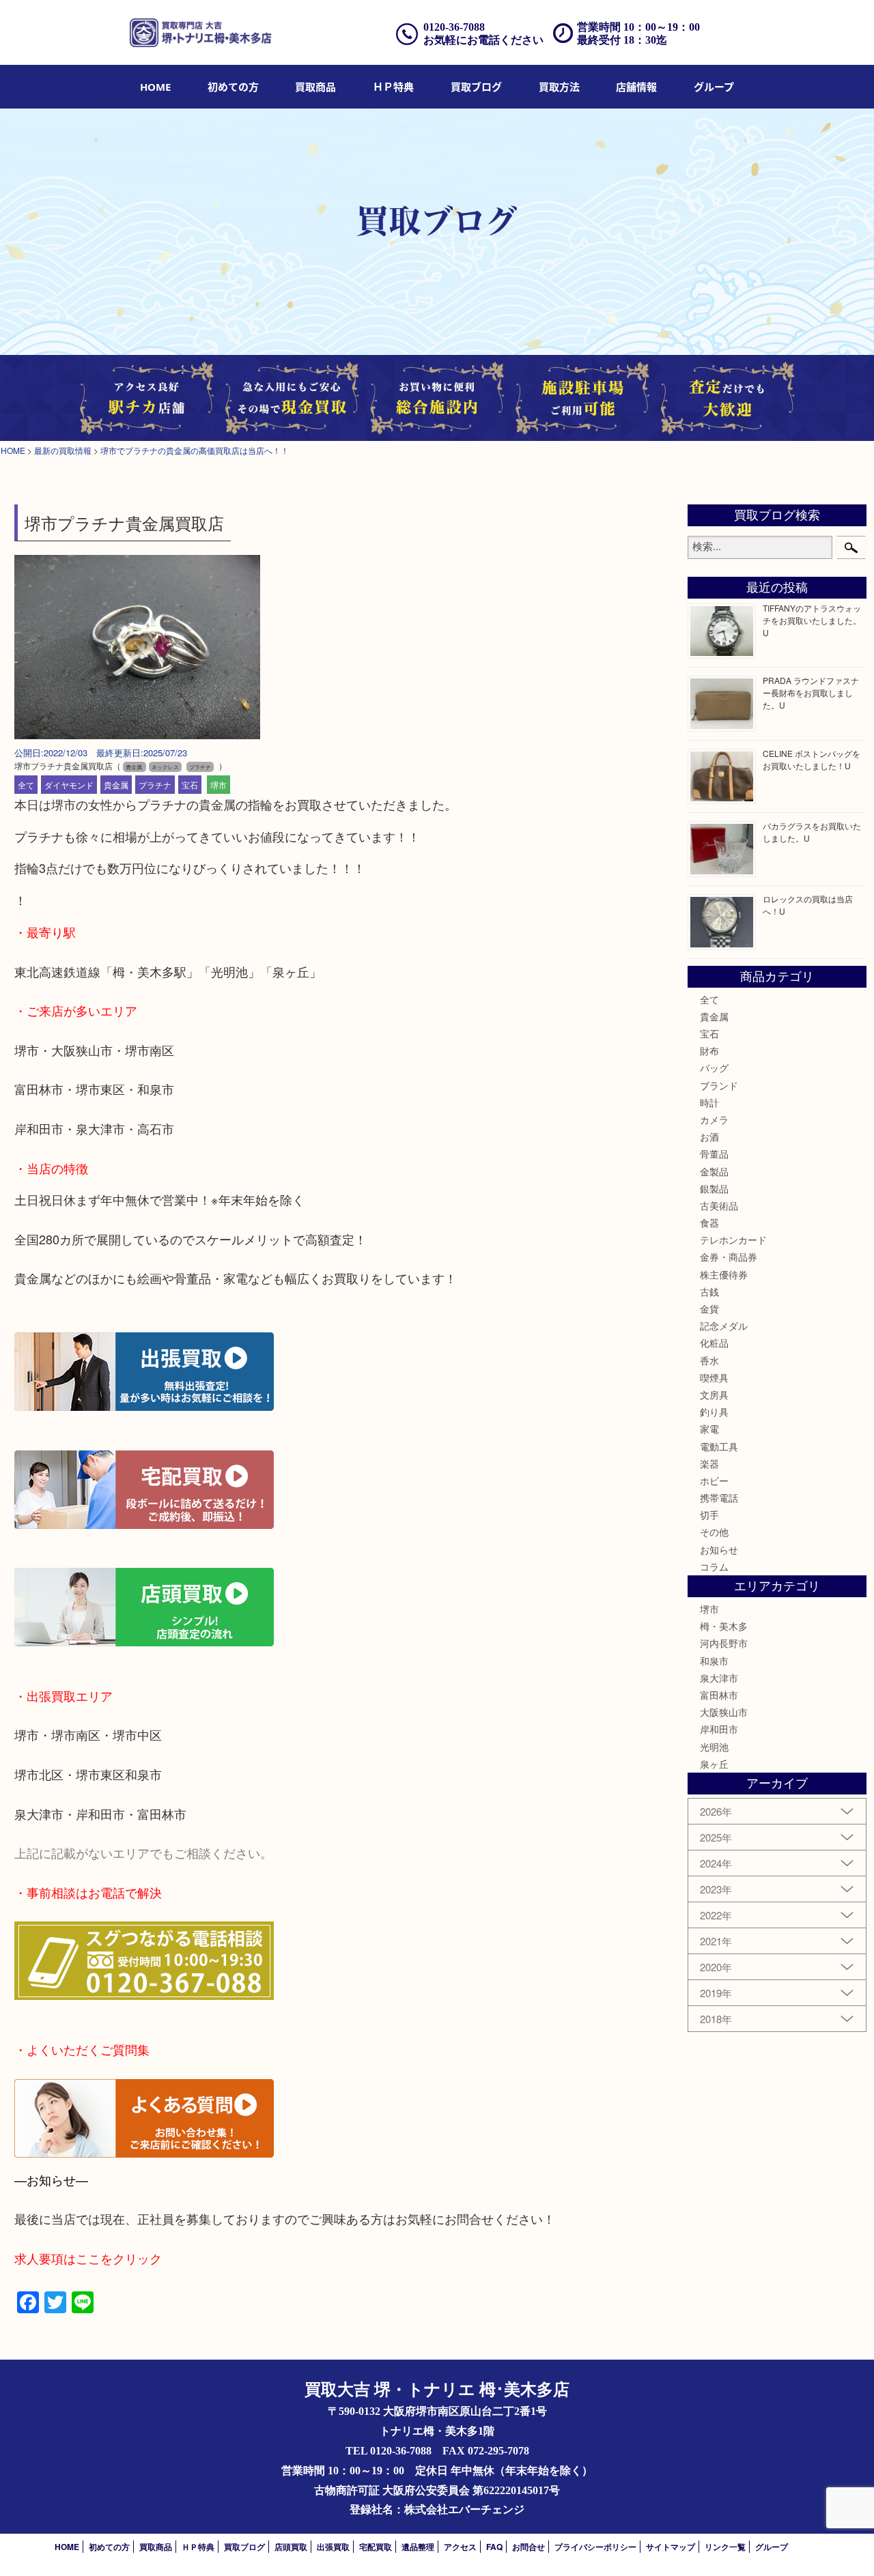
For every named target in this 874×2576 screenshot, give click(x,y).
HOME (155, 87)
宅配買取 (376, 2547)
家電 (709, 1429)
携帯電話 (719, 1498)
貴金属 (116, 785)
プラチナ (155, 785)
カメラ (714, 1119)
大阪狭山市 (724, 1712)
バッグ (714, 1068)
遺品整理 (418, 2547)
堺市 (218, 785)
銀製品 (714, 1188)
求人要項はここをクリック (88, 2258)
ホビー (714, 1480)
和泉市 (714, 1661)
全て (26, 785)
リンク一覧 (725, 2547)
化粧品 (714, 1343)
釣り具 (714, 1412)
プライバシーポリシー (595, 2547)
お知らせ (719, 1549)
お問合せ (528, 2547)
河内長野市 (724, 1643)
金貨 (709, 1308)
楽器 (709, 1463)
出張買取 (333, 2547)
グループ (714, 87)
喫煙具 (714, 1377)
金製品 (714, 1171)
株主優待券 (724, 1274)
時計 (709, 1102)
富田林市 (719, 1695)
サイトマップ (671, 2547)
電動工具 (719, 1446)
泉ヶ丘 (714, 1764)
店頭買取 (291, 2547)
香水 (709, 1360)
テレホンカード (733, 1240)
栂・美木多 (724, 1626)
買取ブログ (476, 87)
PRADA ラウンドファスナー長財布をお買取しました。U (811, 692)
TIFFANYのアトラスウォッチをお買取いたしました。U (812, 620)
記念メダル (724, 1326)
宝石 (190, 785)
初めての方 (233, 87)
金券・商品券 (729, 1257)
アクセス (460, 2547)
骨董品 (714, 1154)
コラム (714, 1566)
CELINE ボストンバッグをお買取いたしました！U (812, 759)
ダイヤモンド (69, 785)
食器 (709, 1222)
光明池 (714, 1747)
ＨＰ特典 (393, 87)
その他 (714, 1532)
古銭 (709, 1291)
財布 (709, 1050)
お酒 (709, 1136)
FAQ (494, 2547)
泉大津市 (719, 1678)
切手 (709, 1515)
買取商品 (315, 87)
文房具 (714, 1394)
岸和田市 (719, 1729)
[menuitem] (155, 87)
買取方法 (559, 87)
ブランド (719, 1085)
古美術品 (719, 1205)
